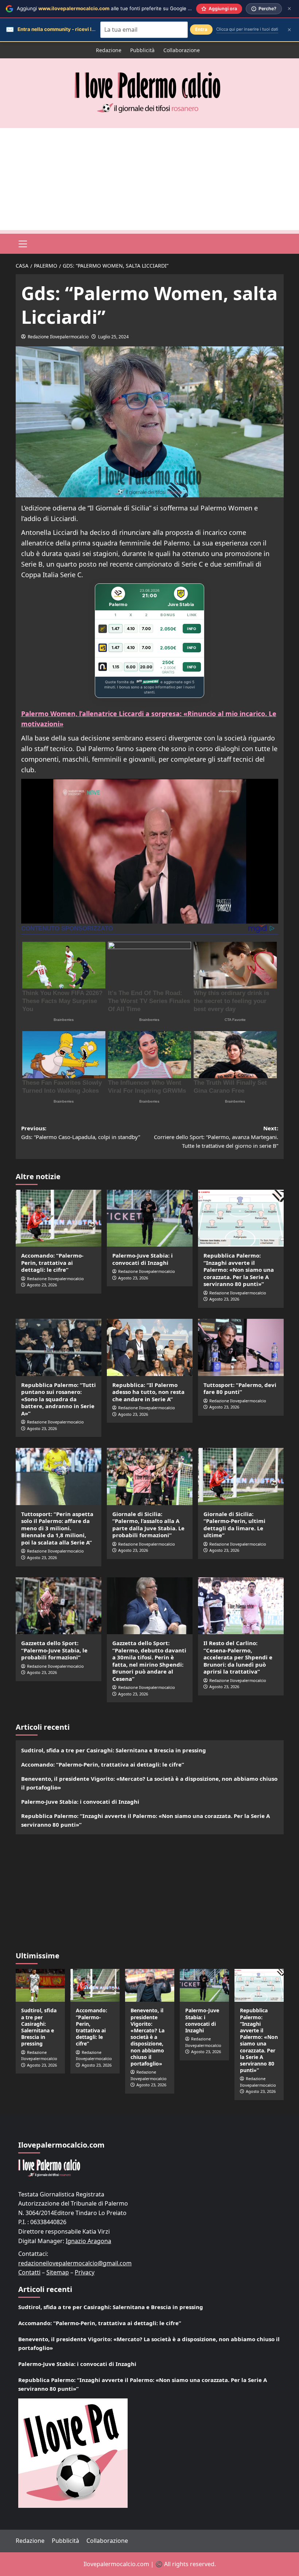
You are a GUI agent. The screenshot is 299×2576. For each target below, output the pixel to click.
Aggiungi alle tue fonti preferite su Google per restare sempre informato (137, 8)
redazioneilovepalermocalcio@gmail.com (75, 2263)
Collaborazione (182, 50)
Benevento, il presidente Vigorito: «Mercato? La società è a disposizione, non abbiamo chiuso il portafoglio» (149, 1783)
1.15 (116, 667)
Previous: (81, 1132)
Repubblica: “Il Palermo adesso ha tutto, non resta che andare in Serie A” (148, 1392)
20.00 (146, 667)
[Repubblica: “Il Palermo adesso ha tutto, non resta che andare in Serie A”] (150, 1347)
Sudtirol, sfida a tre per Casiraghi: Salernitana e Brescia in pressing (114, 1750)
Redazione (109, 50)
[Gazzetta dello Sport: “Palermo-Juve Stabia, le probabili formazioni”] (59, 1606)
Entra (201, 29)
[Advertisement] (149, 179)
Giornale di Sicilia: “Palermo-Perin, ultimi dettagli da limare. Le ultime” (234, 1525)
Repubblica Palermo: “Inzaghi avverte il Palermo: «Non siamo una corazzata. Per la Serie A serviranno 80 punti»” (239, 1270)
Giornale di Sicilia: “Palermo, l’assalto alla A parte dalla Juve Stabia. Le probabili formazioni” (148, 1525)
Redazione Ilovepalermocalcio (58, 337)
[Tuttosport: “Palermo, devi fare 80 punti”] (241, 1347)
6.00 (131, 667)
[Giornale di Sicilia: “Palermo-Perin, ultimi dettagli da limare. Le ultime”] (241, 1477)
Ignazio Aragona (88, 2241)
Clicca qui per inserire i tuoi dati (247, 29)
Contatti (29, 2272)
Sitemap (58, 2272)
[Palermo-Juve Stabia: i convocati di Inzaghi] (150, 1218)
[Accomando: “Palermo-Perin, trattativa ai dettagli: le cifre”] (59, 1218)
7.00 (146, 629)
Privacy (85, 2272)
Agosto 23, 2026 (42, 1285)
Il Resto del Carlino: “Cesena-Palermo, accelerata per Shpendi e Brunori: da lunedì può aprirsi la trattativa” (238, 1657)
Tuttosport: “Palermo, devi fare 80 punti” (240, 1388)
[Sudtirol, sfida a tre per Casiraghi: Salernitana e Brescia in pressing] (40, 1985)
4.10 (131, 629)
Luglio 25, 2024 (113, 337)
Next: (216, 1137)
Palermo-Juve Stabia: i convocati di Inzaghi (143, 1259)
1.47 (116, 629)
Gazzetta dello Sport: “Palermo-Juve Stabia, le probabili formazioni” (54, 1650)
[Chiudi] (289, 9)
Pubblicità (142, 50)
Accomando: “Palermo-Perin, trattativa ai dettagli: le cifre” (52, 1262)
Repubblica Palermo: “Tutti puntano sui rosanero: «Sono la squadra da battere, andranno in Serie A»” (59, 1399)
